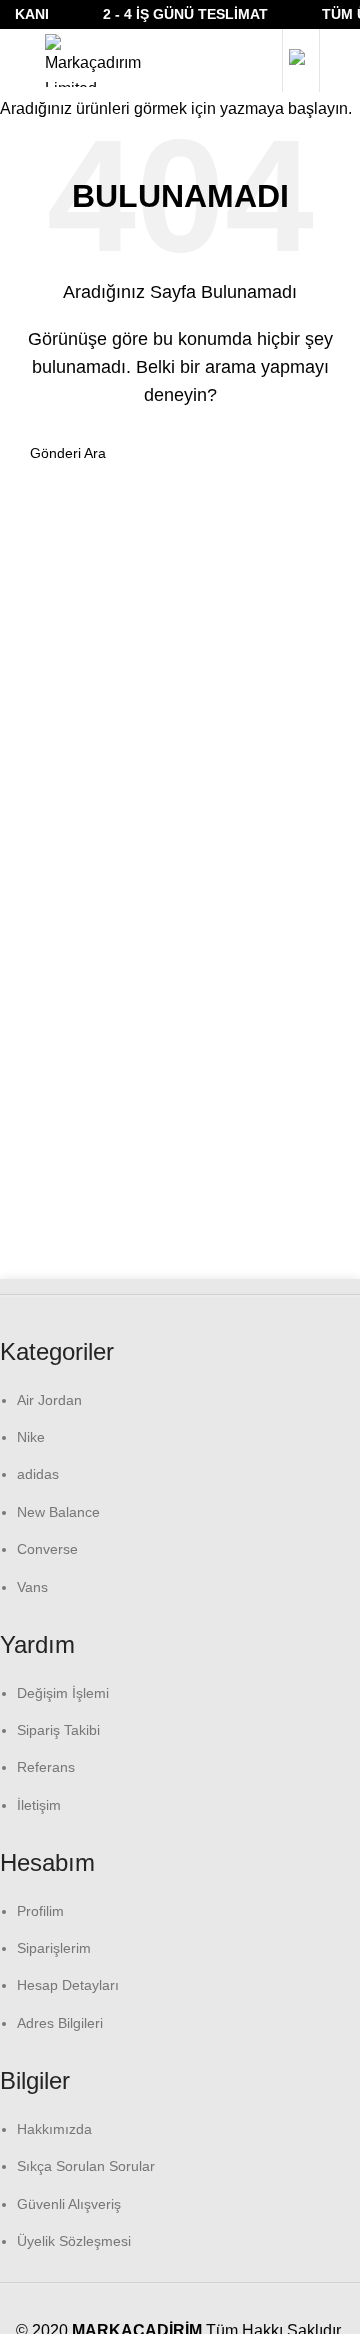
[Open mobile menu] (20, 61)
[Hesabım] (301, 61)
